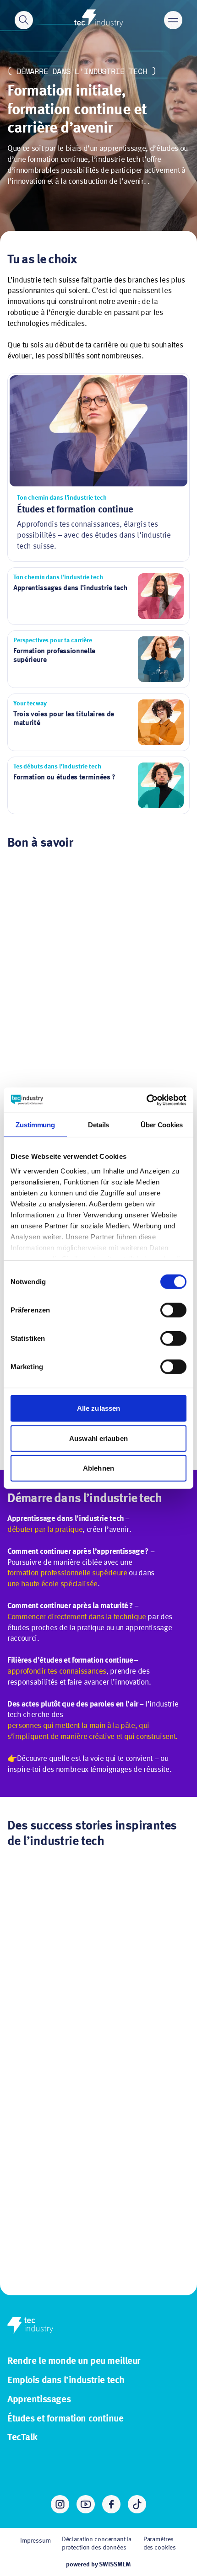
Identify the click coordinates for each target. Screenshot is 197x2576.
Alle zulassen (98, 1408)
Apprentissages (39, 2400)
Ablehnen (98, 1468)
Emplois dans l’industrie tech (66, 2381)
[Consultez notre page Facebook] (111, 2504)
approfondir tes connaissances (57, 1672)
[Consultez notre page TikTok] (137, 2504)
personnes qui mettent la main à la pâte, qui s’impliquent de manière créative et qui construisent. (93, 1731)
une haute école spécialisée (52, 1584)
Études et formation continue (65, 2419)
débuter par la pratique (45, 1530)
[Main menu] (173, 20)
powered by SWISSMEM (98, 2565)
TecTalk (22, 2438)
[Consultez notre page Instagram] (60, 2504)
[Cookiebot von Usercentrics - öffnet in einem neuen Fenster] (146, 1100)
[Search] (24, 20)
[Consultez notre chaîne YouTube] (86, 2504)
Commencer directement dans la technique (77, 1617)
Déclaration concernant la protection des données (97, 2544)
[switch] (173, 1310)
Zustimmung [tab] (35, 1125)
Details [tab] (98, 1125)
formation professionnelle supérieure (67, 1573)
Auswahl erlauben (98, 1438)
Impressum (36, 2541)
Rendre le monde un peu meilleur (74, 2361)
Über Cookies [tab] (161, 1125)
